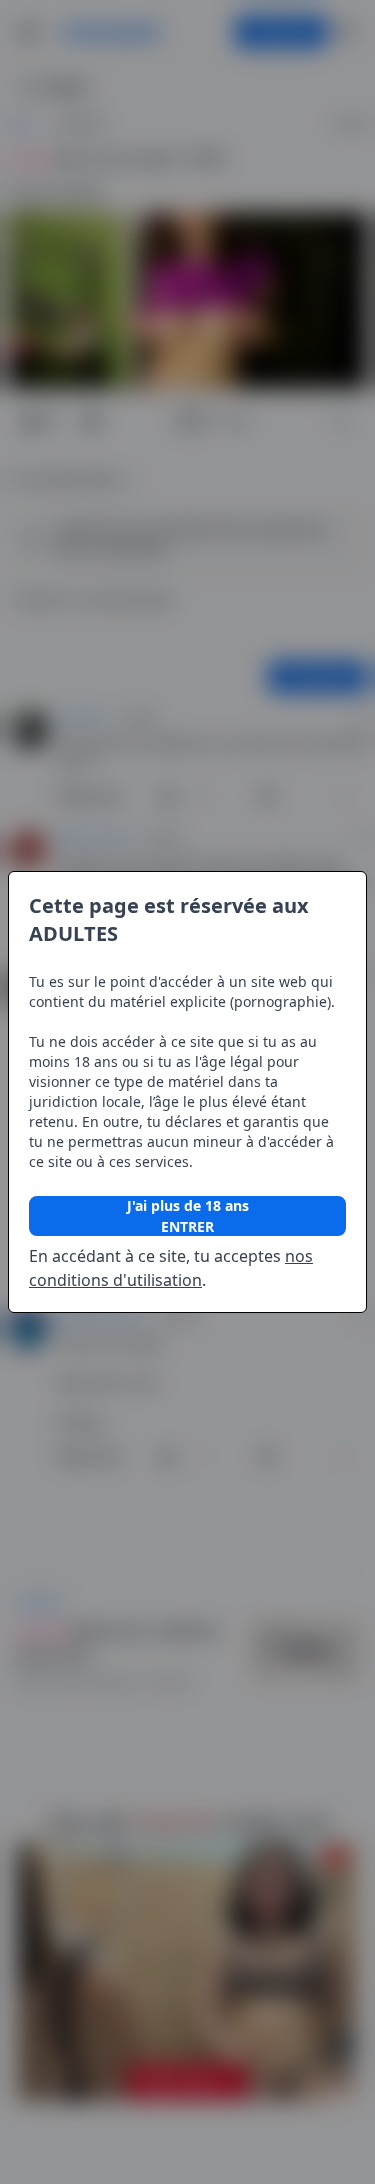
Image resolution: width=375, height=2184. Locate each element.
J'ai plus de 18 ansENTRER (188, 1216)
